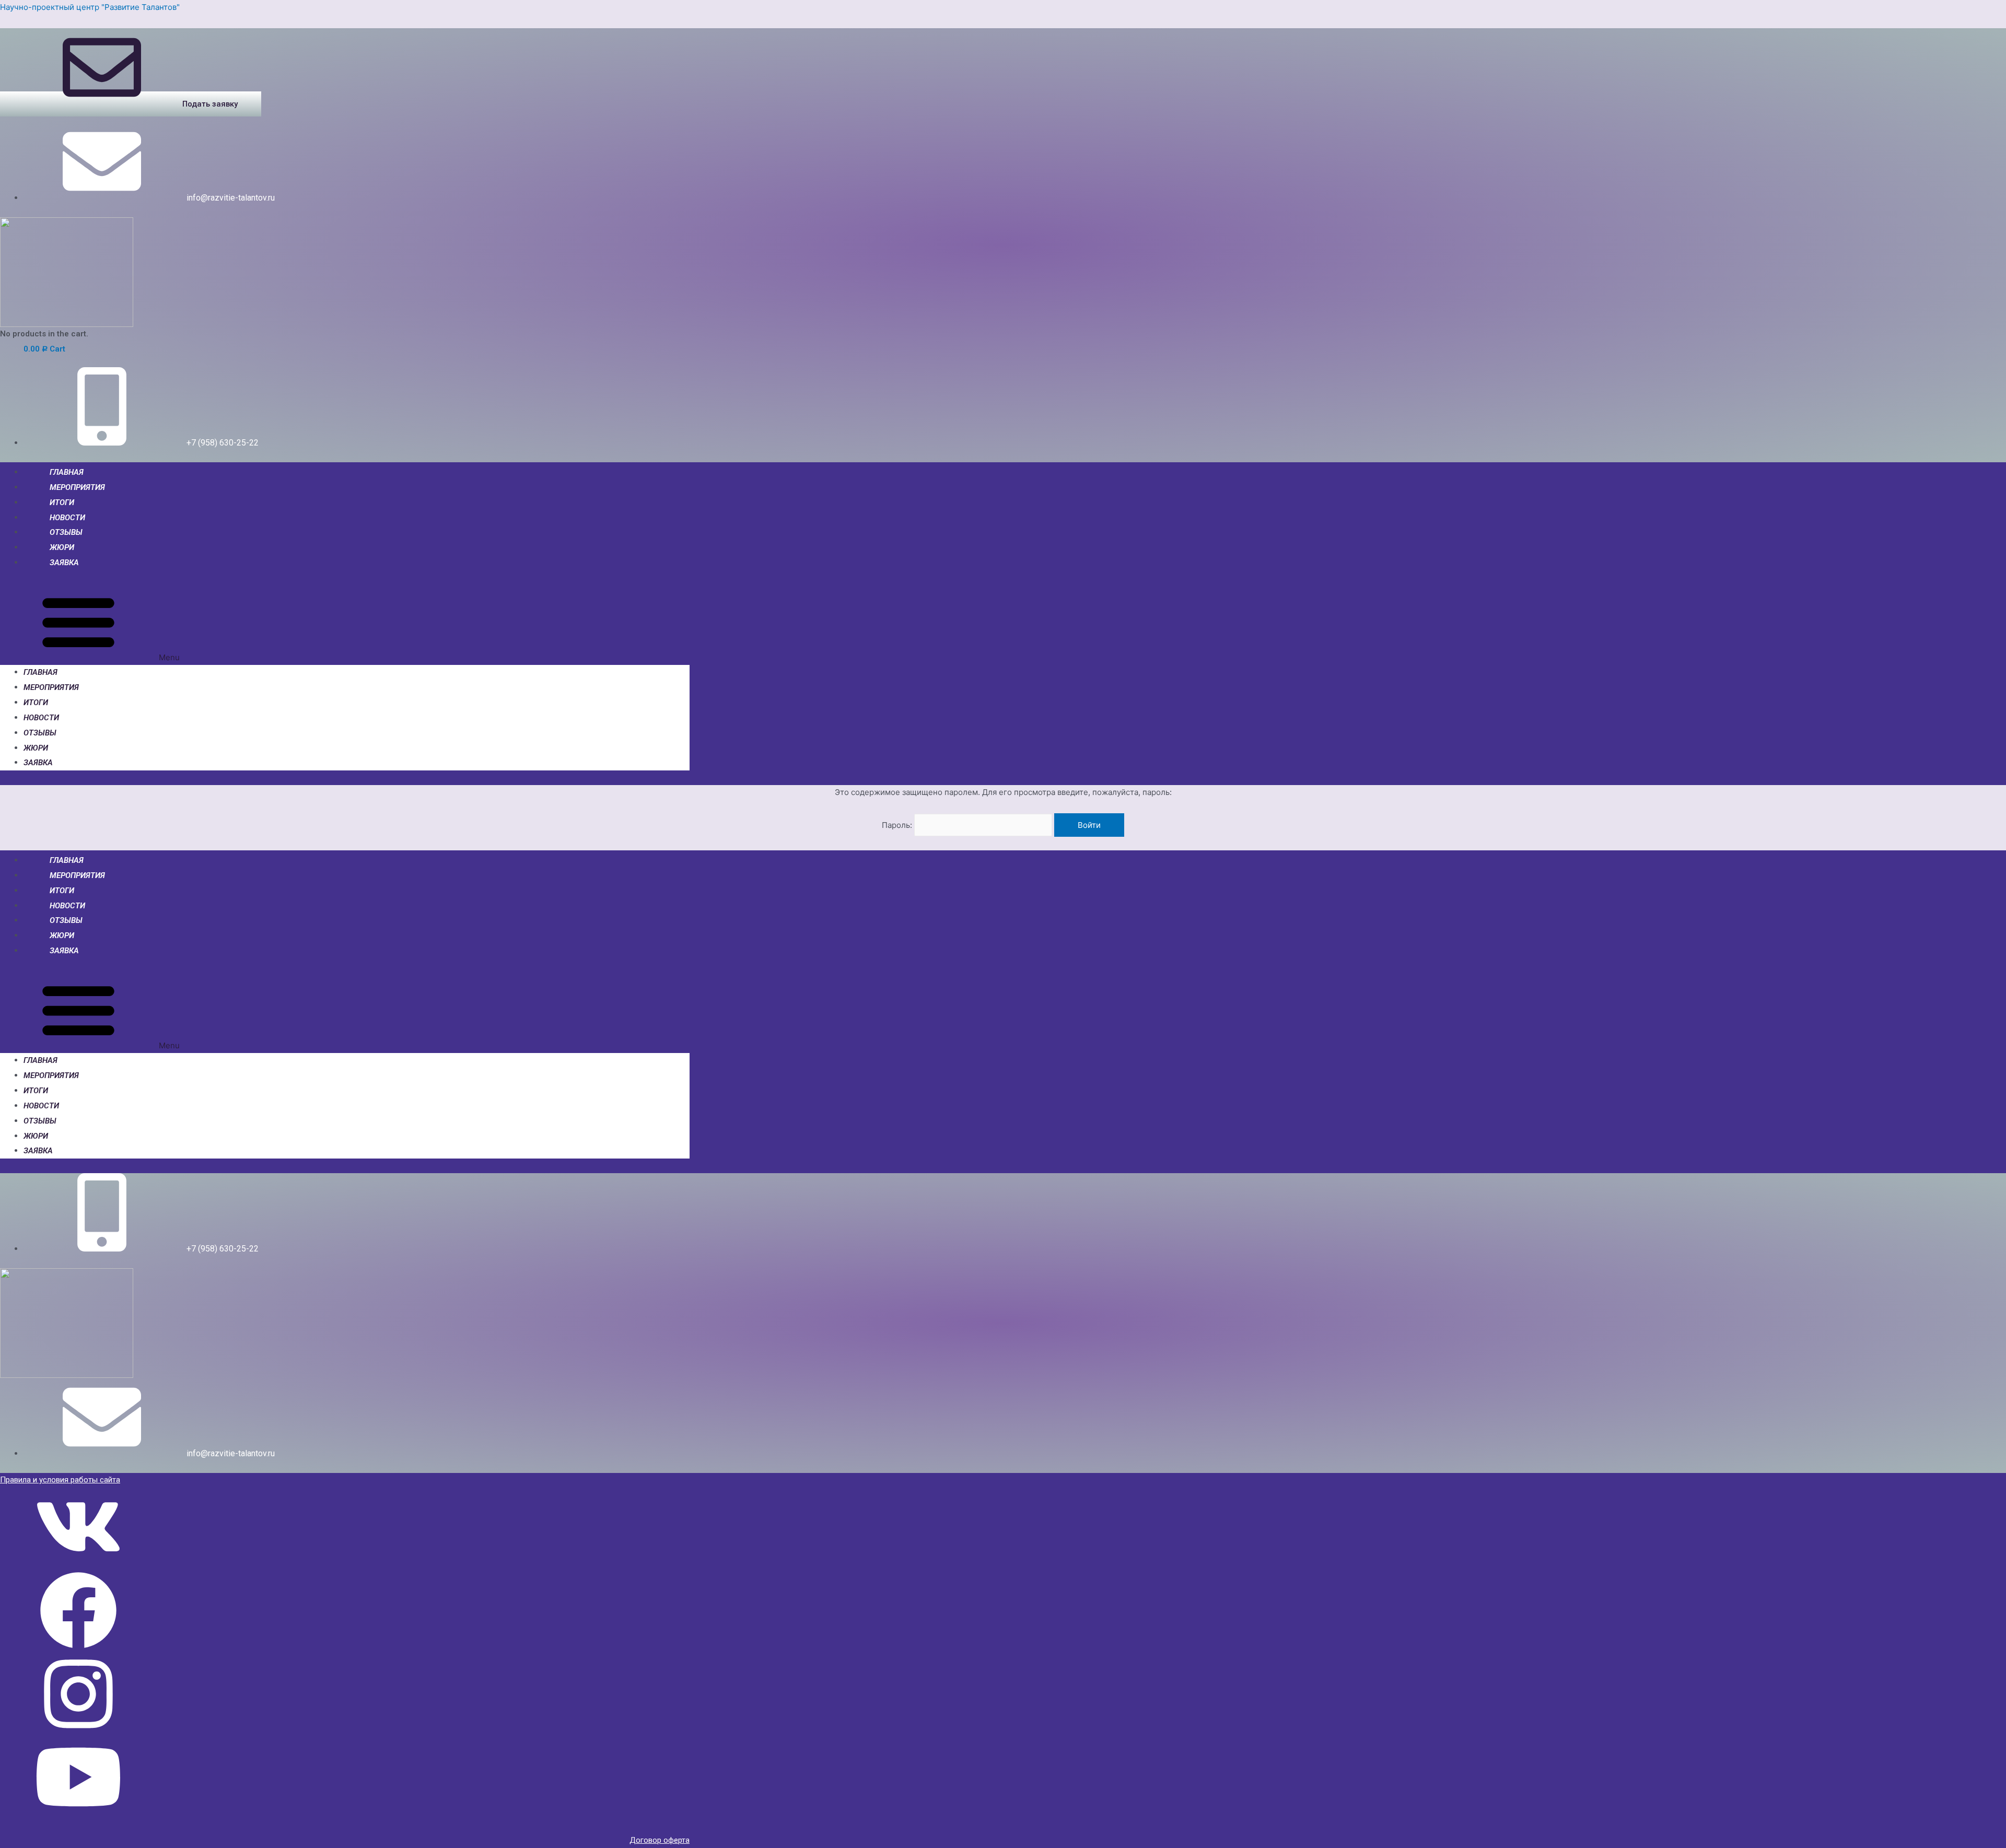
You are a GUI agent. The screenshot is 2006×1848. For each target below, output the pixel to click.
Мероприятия (77, 487)
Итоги (62, 502)
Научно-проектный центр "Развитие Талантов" (90, 7)
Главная (67, 472)
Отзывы (66, 532)
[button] (131, 104)
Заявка (64, 563)
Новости (67, 518)
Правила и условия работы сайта (60, 1480)
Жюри (62, 547)
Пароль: (898, 825)
